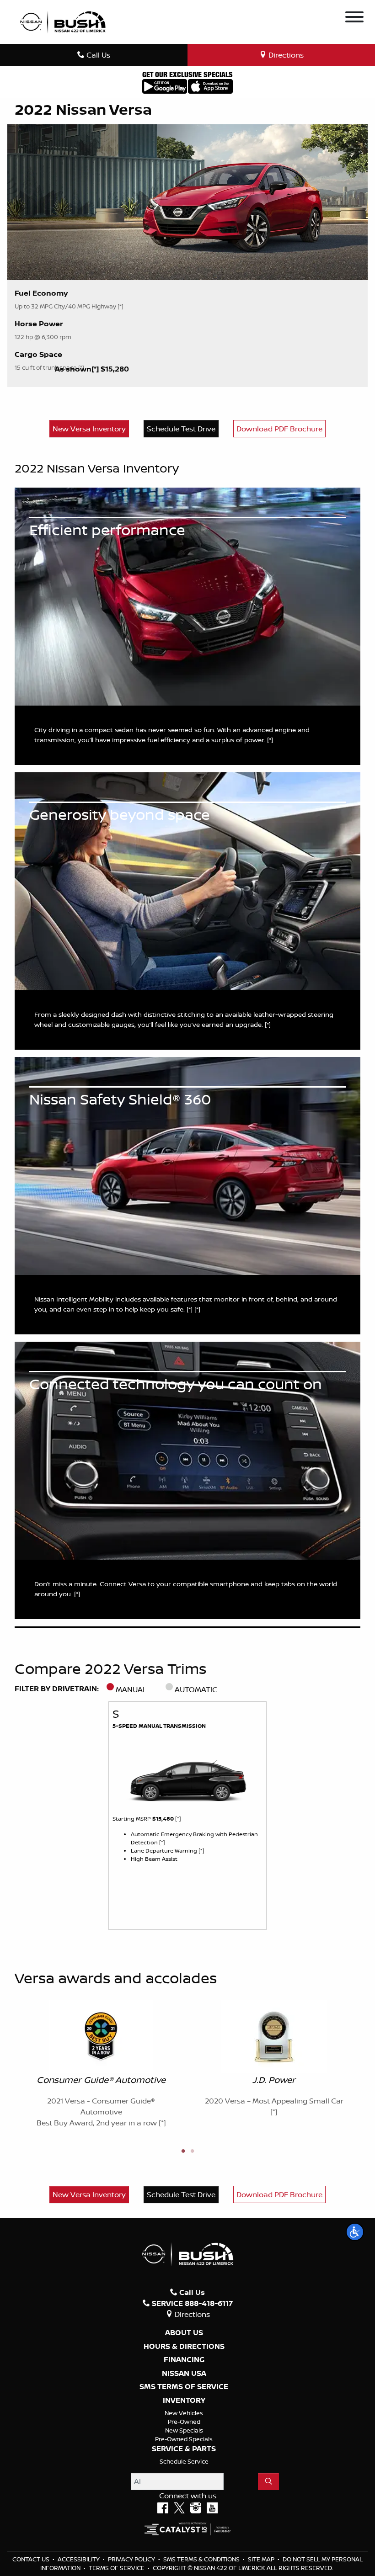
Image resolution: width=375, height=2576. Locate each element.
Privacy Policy (132, 2559)
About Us (184, 2333)
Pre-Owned (184, 2422)
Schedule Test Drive (181, 429)
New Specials (184, 2430)
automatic (196, 1689)
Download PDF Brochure (279, 429)
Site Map (262, 2559)
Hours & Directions (184, 2347)
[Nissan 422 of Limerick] (63, 21)
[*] (96, 369)
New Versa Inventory (89, 429)
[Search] (268, 2481)
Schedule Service (184, 2461)
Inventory (184, 2401)
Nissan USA (184, 2374)
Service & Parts (184, 2449)
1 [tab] (183, 2151)
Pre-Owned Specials (184, 2439)
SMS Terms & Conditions (202, 2559)
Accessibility (79, 2559)
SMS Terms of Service (184, 2387)
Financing (184, 2360)
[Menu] (354, 18)
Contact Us (32, 2559)
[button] (355, 2232)
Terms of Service (117, 2568)
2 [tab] (192, 2151)
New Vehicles (184, 2413)
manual (131, 1689)
